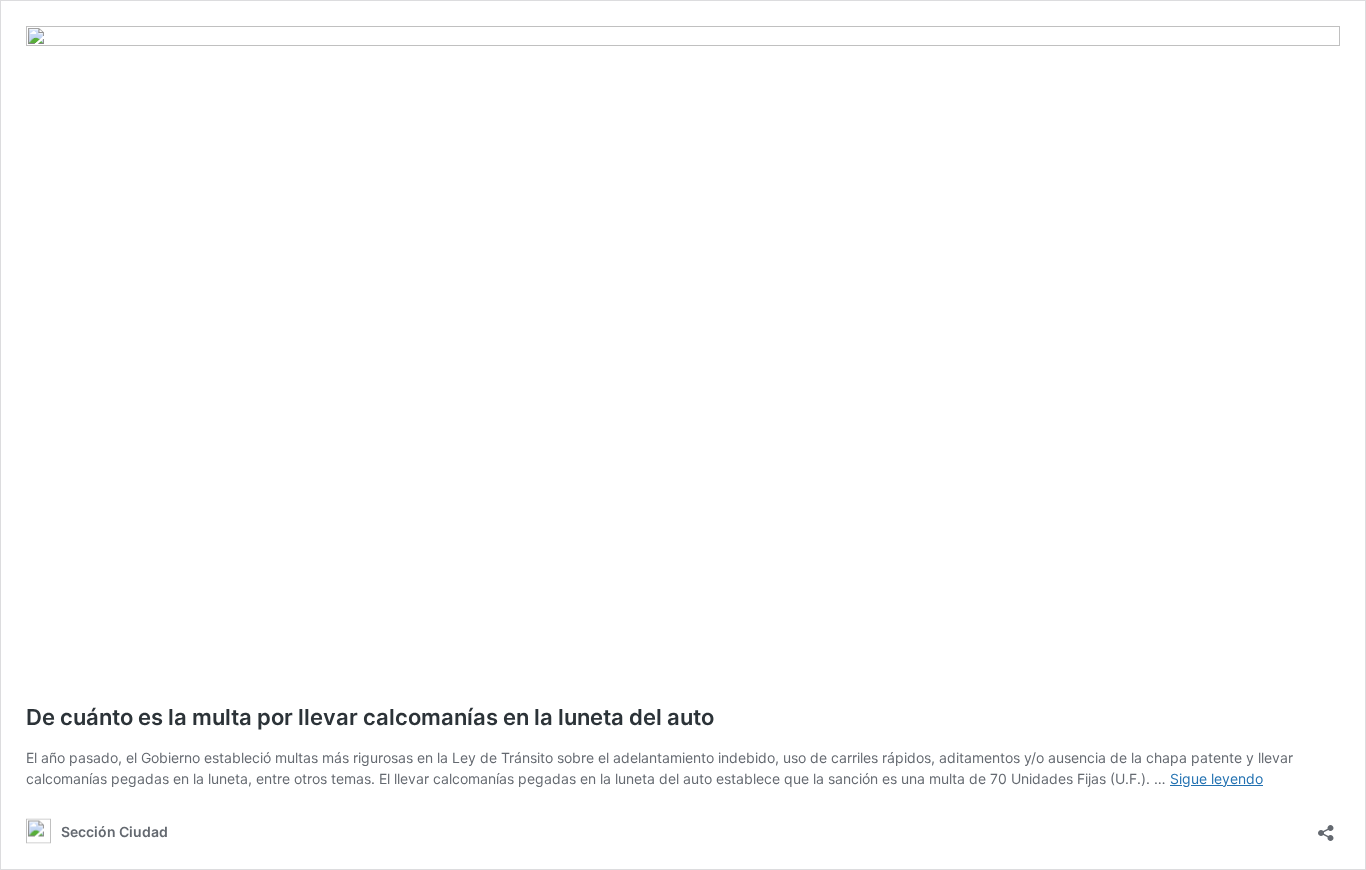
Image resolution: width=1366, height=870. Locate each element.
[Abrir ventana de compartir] (1326, 826)
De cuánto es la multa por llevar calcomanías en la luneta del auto (370, 717)
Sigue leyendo (1216, 778)
